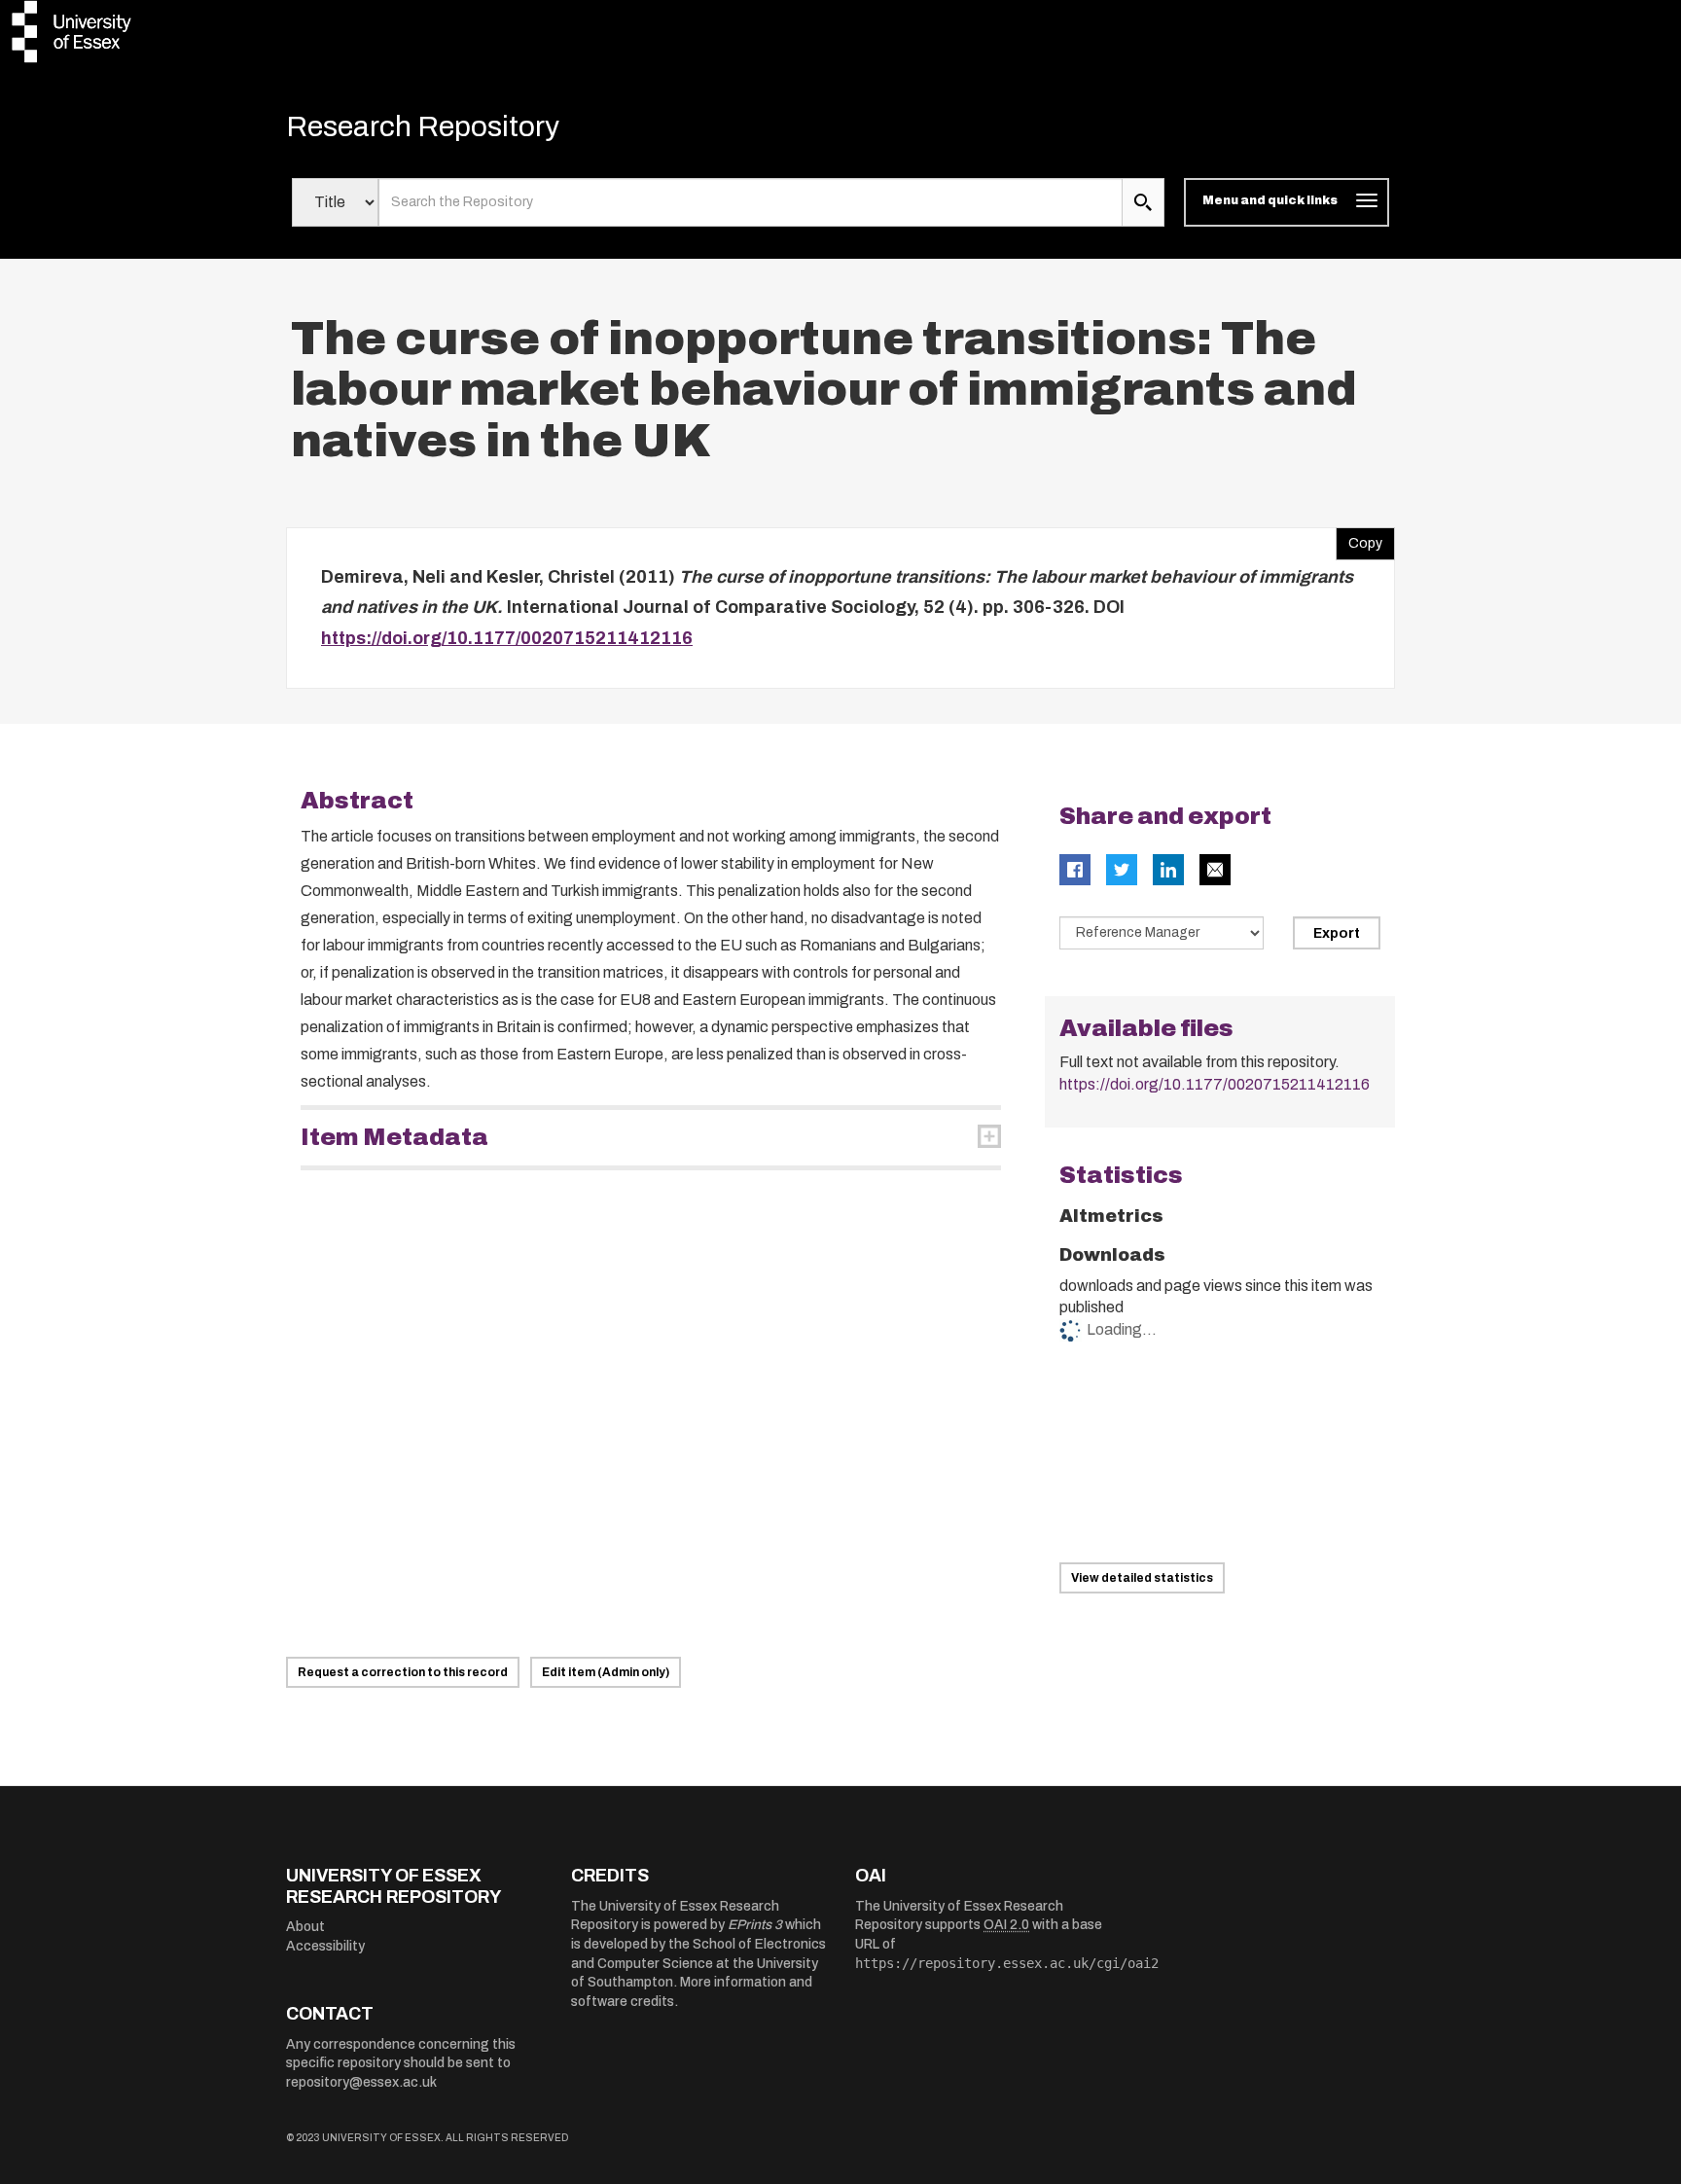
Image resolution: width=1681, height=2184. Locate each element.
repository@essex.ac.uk (361, 2082)
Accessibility (325, 1946)
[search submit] (1143, 202)
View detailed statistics (1142, 1578)
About (305, 1927)
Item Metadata (394, 1137)
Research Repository (423, 126)
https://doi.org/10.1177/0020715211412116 (507, 638)
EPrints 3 (755, 1925)
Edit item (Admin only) (606, 1672)
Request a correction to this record (403, 1672)
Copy (1359, 539)
